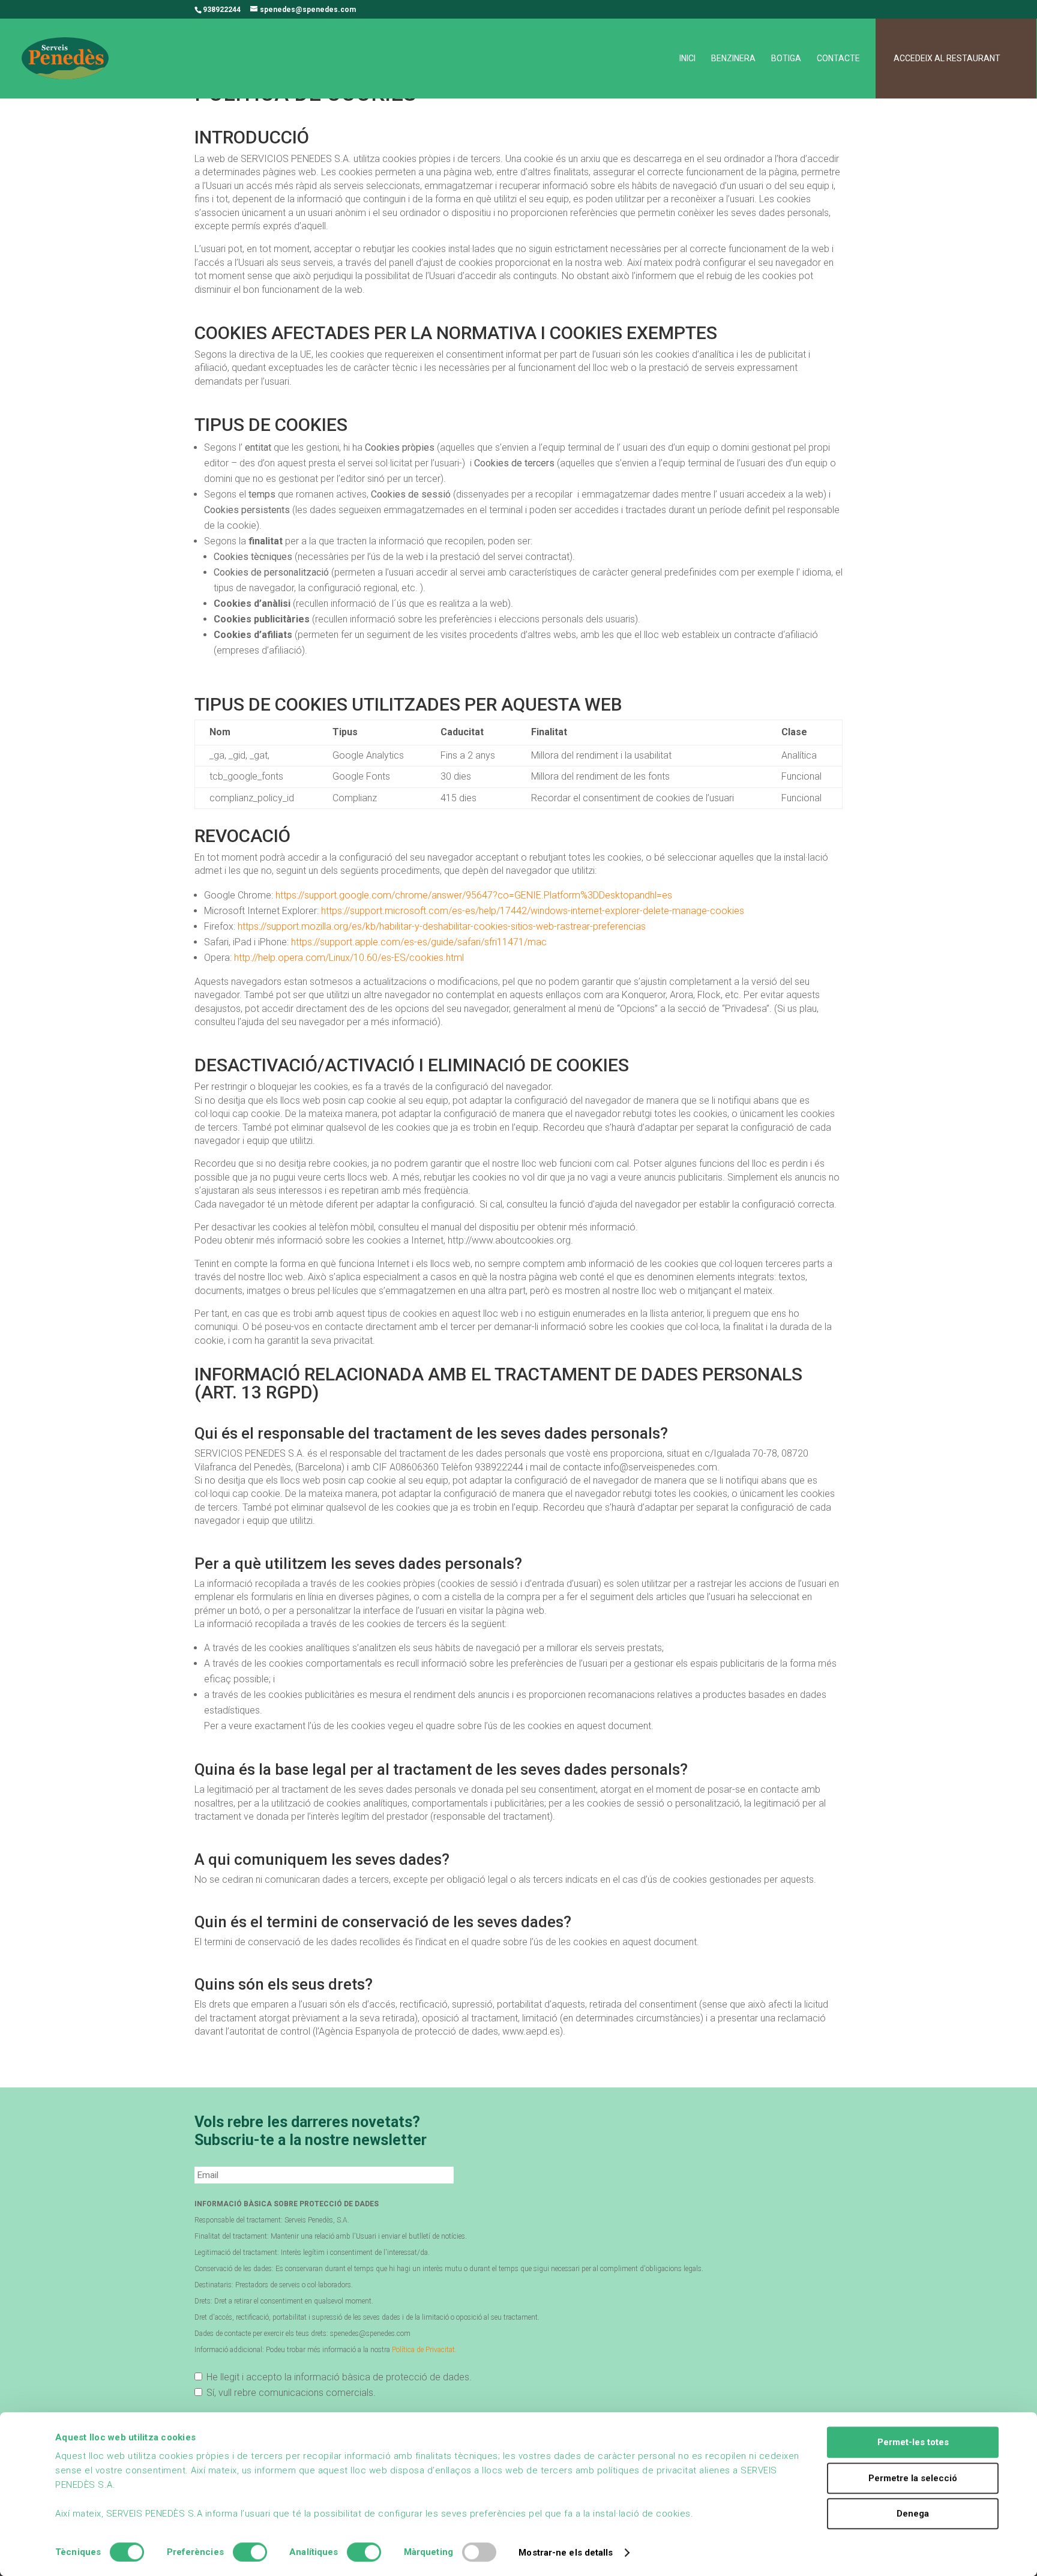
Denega (913, 2514)
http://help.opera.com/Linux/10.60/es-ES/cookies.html (349, 958)
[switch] (250, 2552)
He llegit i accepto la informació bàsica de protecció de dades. (339, 2377)
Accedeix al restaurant (947, 59)
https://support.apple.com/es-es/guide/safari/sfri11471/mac (419, 942)
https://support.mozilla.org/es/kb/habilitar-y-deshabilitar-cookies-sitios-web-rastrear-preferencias (442, 926)
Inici (687, 59)
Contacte (838, 59)
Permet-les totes (913, 2442)
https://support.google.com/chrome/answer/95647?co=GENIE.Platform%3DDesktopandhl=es (474, 895)
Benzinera (733, 59)
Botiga (786, 59)
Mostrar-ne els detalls (566, 2553)
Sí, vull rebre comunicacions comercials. (291, 2393)
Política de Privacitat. (424, 2350)
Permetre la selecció (913, 2478)
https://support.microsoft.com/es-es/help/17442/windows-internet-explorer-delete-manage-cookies (533, 911)
